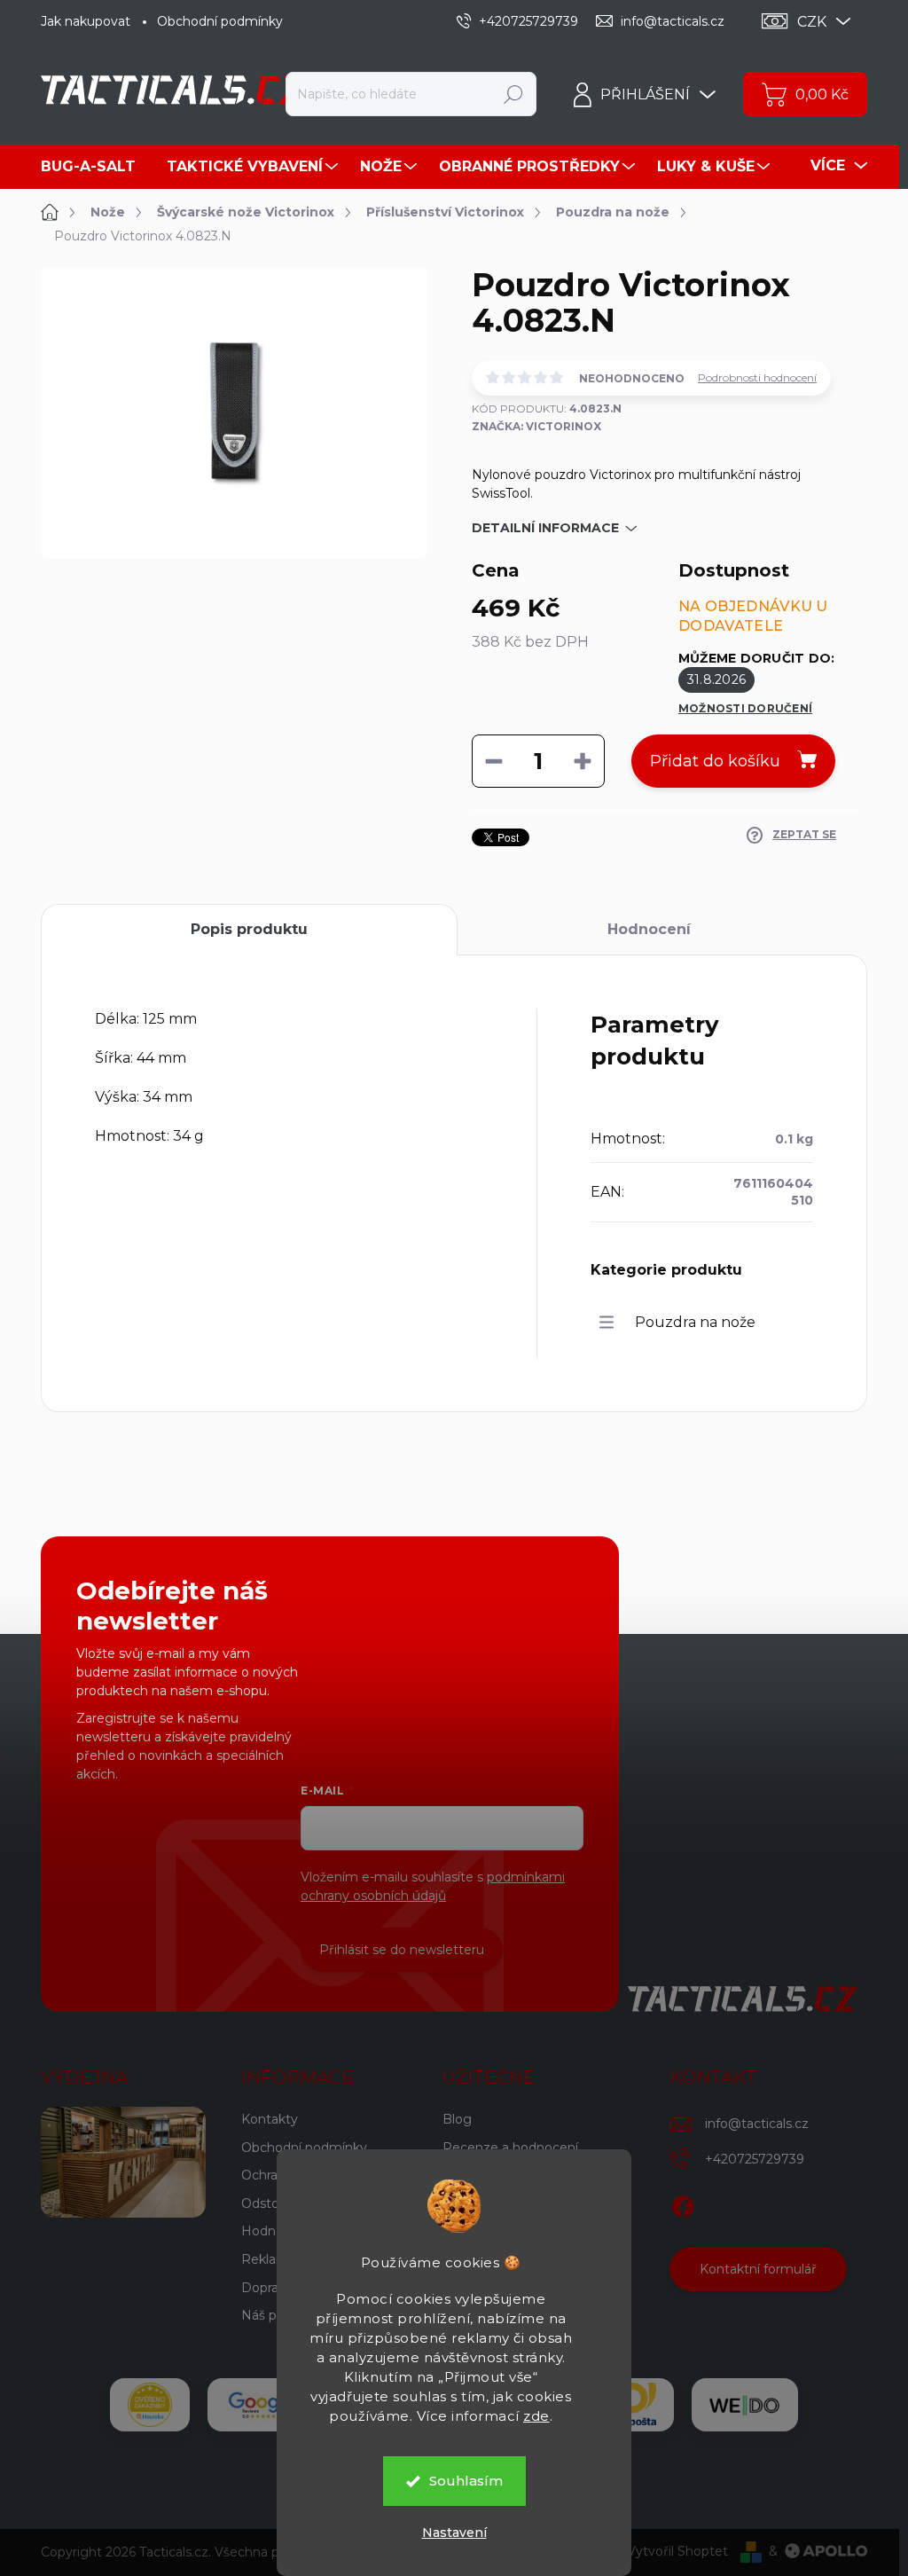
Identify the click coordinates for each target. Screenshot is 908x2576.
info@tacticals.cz (757, 2124)
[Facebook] (683, 2203)
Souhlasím (466, 2481)
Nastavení (454, 2533)
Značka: (536, 426)
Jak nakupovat (86, 21)
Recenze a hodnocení (510, 2148)
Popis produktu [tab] (249, 929)
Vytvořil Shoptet (677, 2551)
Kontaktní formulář (758, 2269)
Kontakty (270, 2119)
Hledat (514, 94)
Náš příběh (274, 2315)
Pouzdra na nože (695, 1322)
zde (536, 2416)
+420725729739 (755, 2159)
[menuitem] (95, 167)
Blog (457, 2119)
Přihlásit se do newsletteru (402, 1950)
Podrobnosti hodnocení (757, 377)
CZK (812, 22)
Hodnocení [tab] (649, 929)
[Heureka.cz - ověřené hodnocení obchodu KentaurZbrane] (150, 2405)
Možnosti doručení (745, 708)
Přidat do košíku (715, 761)
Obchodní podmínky (220, 21)
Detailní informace (545, 528)
